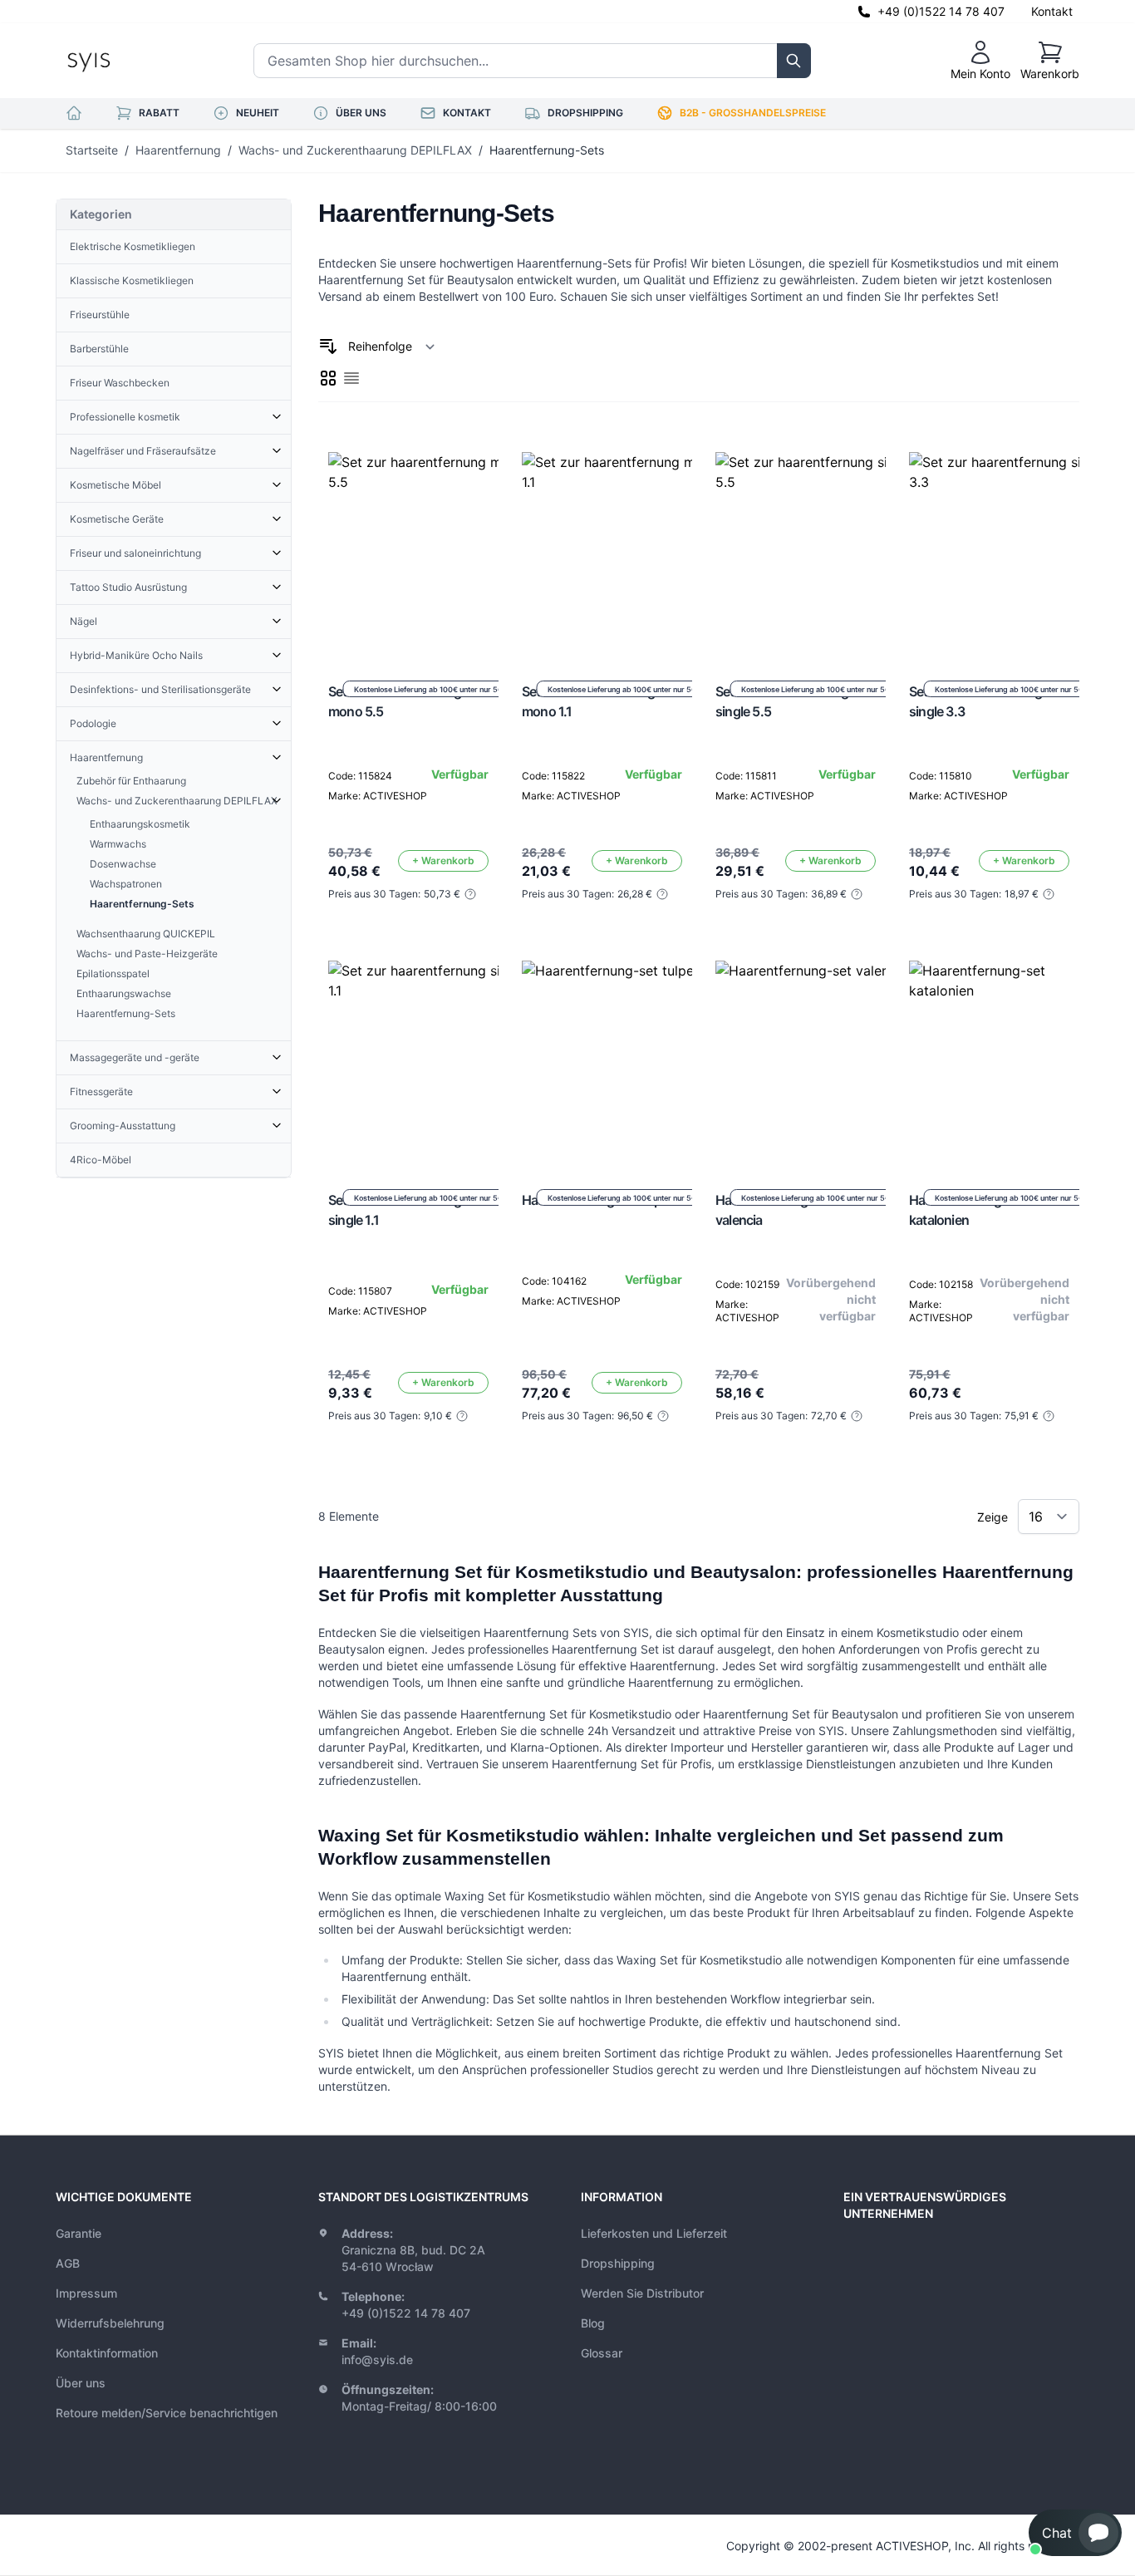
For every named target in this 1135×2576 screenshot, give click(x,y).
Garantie (79, 2233)
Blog (593, 2323)
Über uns (81, 2383)
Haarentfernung (178, 150)
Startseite (92, 150)
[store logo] (126, 61)
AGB (68, 2263)
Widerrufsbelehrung (110, 2323)
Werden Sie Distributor (642, 2293)
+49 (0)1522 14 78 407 (941, 11)
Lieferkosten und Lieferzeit (654, 2233)
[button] (1075, 2533)
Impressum (86, 2293)
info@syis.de (377, 2360)
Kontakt (1052, 11)
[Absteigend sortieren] (328, 347)
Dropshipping (618, 2263)
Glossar (602, 2353)
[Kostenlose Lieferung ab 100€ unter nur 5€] (428, 552)
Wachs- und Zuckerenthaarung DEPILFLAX (355, 150)
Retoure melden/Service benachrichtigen (167, 2413)
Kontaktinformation (107, 2353)
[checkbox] (328, 378)
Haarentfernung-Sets (547, 150)
